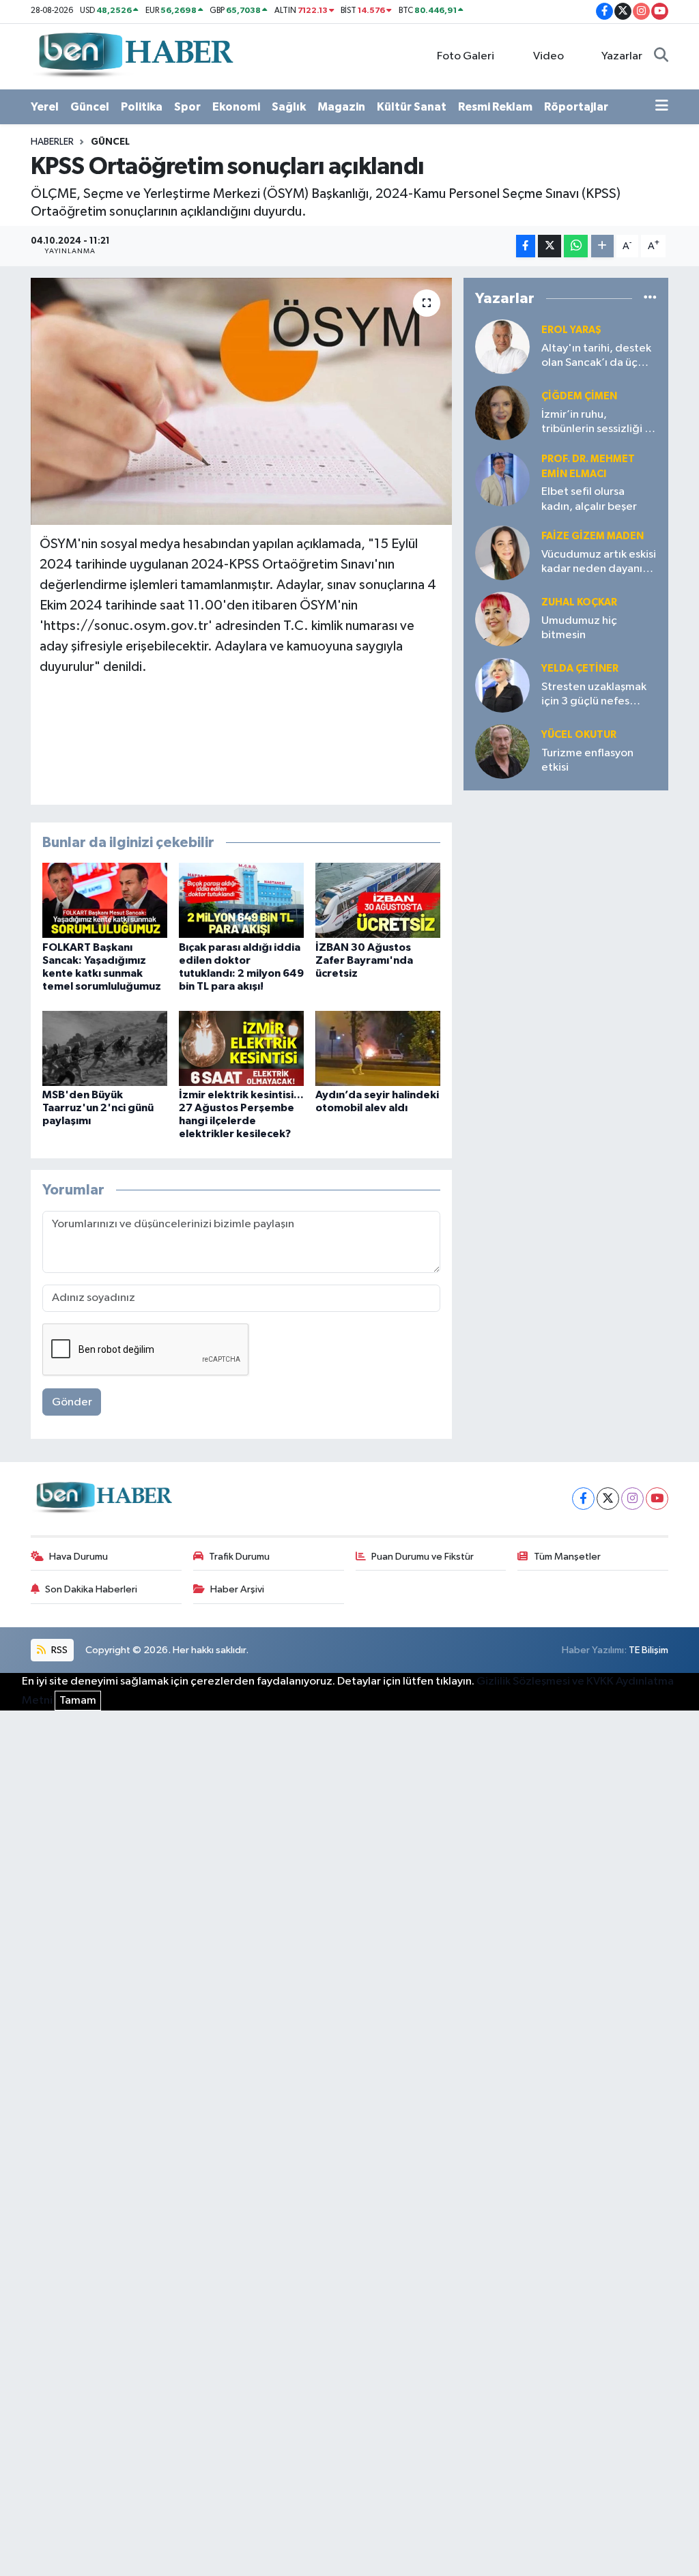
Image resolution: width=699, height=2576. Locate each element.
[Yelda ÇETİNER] (502, 685)
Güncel (90, 107)
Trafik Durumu (239, 1557)
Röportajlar (576, 107)
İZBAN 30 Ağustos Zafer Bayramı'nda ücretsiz (364, 960)
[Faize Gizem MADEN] (502, 553)
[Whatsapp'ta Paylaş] (576, 246)
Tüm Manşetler (567, 1557)
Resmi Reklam (495, 107)
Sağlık (289, 107)
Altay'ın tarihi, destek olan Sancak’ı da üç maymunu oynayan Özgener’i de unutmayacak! (596, 357)
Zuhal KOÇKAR (579, 602)
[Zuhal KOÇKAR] (502, 619)
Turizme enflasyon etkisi (587, 760)
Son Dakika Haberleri (91, 1589)
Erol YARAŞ (571, 330)
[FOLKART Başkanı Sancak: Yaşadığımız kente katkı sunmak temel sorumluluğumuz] (105, 900)
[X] (608, 1499)
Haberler (52, 142)
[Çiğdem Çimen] (502, 413)
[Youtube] (657, 1499)
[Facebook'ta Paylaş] (526, 246)
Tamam (78, 1701)
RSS (58, 1650)
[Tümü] (650, 299)
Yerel (45, 107)
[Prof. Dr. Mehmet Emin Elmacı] (502, 479)
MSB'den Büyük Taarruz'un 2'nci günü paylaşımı (98, 1108)
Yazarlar (622, 56)
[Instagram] (632, 1499)
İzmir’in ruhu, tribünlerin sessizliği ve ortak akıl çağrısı (599, 423)
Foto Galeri (466, 56)
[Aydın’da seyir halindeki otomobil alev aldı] (378, 1048)
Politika (142, 107)
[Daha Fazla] (602, 246)
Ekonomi (236, 107)
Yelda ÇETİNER (580, 669)
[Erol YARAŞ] (502, 346)
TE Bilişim (648, 1650)
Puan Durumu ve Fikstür (423, 1557)
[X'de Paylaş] (550, 246)
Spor (187, 107)
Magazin (341, 107)
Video (548, 56)
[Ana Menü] (662, 107)
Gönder (72, 1402)
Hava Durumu (79, 1557)
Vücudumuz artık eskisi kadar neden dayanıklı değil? (599, 563)
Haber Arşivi (237, 1589)
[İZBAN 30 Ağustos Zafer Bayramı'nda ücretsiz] (378, 900)
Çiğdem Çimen (579, 396)
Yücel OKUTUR (579, 735)
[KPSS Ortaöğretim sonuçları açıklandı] (241, 401)
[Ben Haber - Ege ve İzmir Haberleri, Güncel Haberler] (134, 56)
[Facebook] (583, 1499)
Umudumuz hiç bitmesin (579, 628)
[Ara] (661, 57)
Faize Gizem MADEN (593, 536)
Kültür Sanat (412, 107)
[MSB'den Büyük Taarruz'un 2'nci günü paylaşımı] (105, 1048)
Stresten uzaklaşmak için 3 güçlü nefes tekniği (594, 695)
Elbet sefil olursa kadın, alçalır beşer (589, 499)
